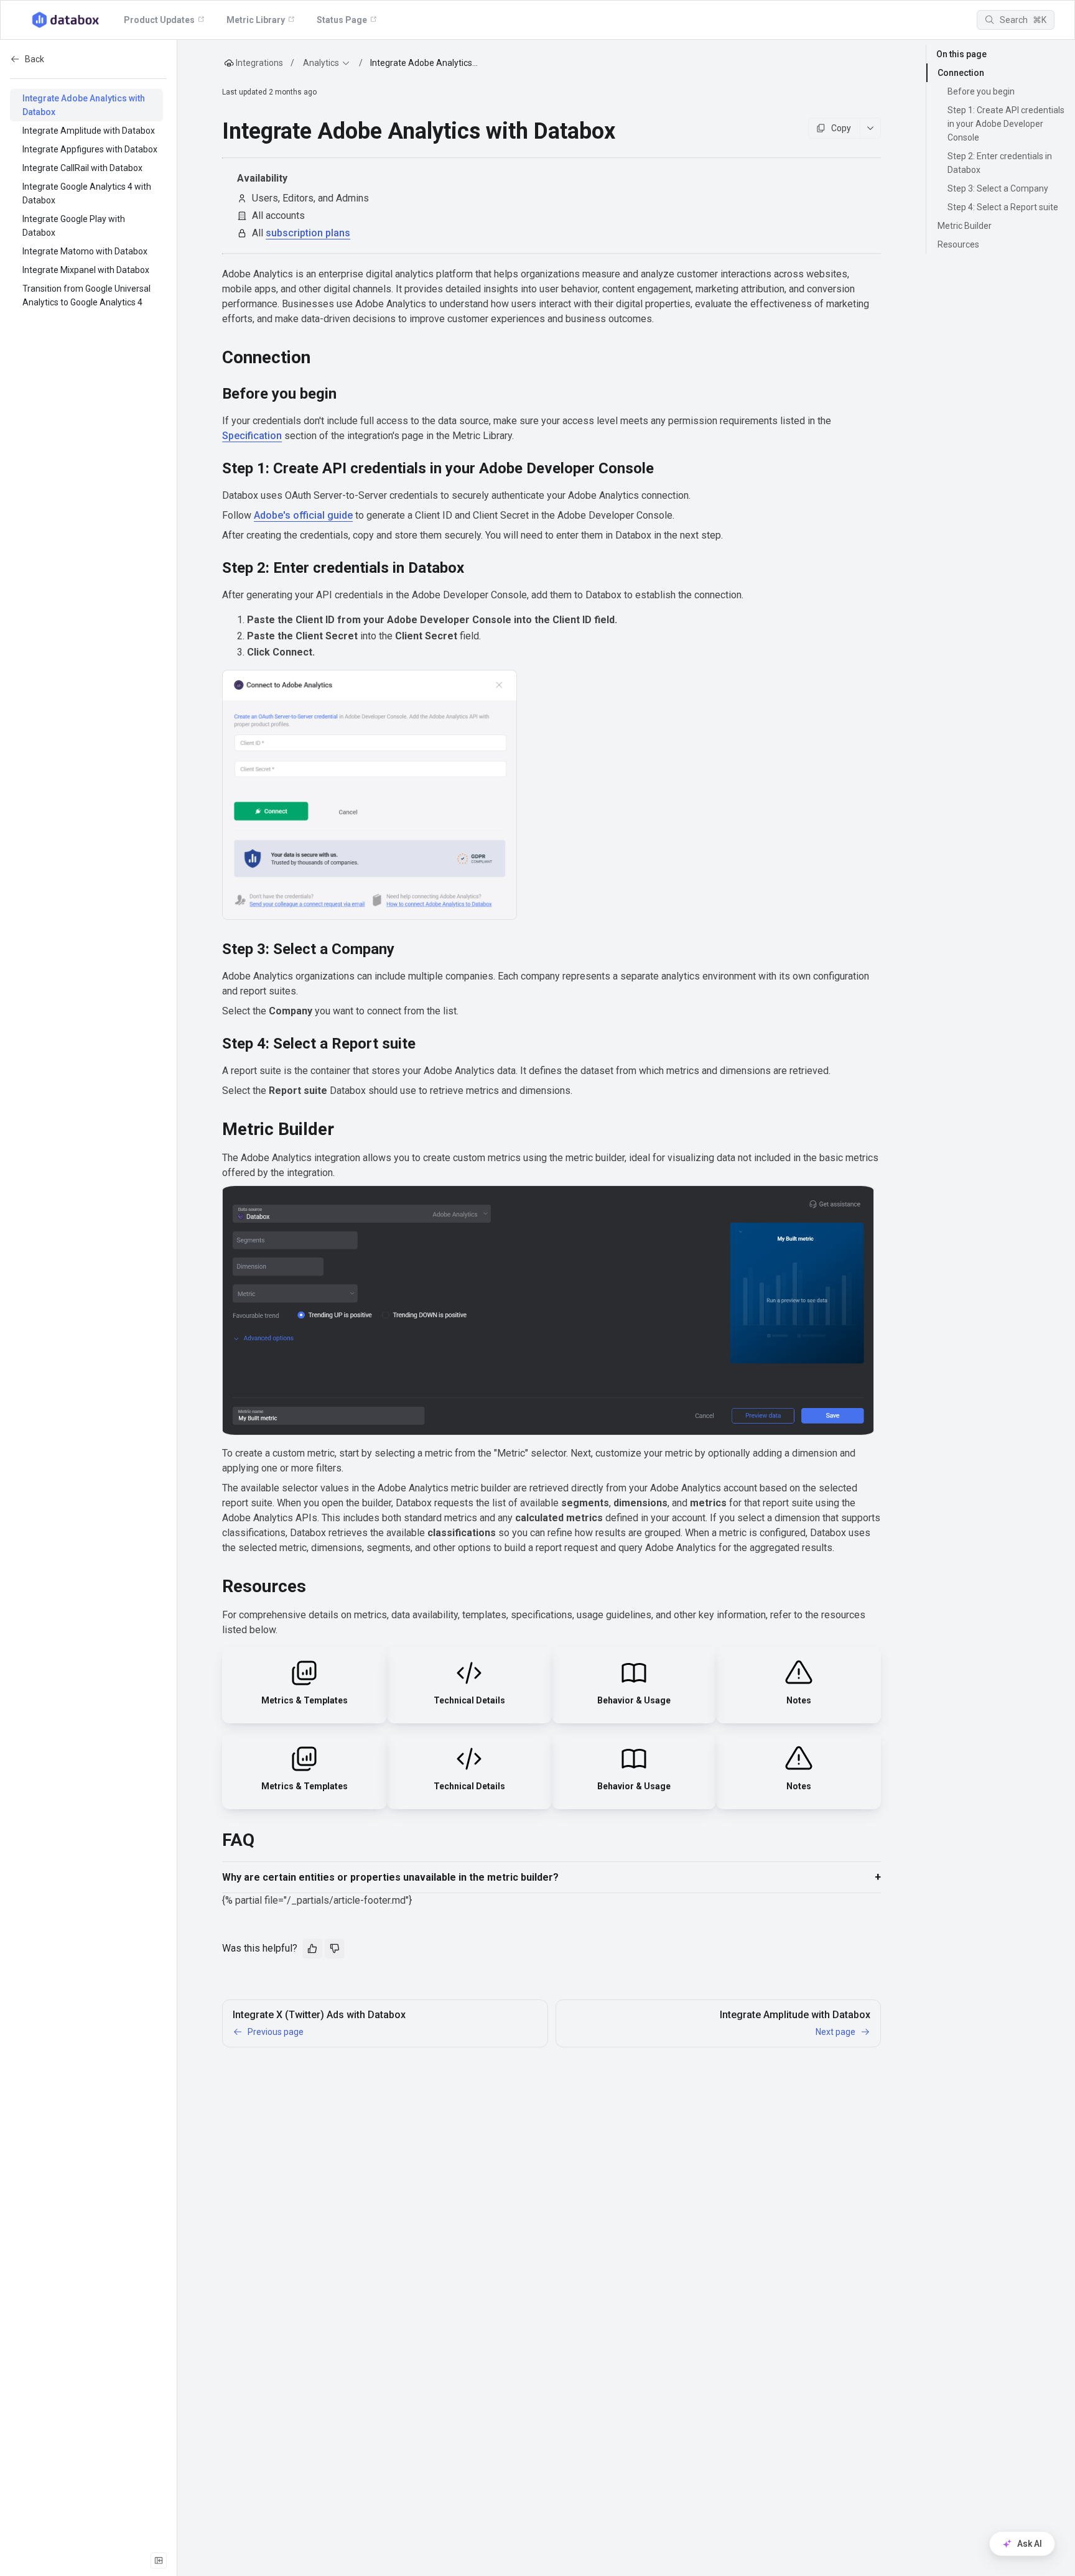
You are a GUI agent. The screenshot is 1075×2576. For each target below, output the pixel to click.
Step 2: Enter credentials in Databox (1000, 163)
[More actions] (871, 128)
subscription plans (308, 233)
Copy (841, 128)
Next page (835, 2032)
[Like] (312, 1948)
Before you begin (981, 91)
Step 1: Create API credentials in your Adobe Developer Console (1006, 124)
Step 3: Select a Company (998, 188)
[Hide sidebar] (159, 2560)
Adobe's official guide (303, 515)
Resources (958, 244)
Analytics (321, 63)
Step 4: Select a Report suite (1003, 207)
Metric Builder (965, 226)
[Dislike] (335, 1948)
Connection (961, 73)
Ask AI (1030, 2544)
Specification (252, 436)
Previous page (276, 2032)
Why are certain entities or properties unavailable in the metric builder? (390, 1877)
